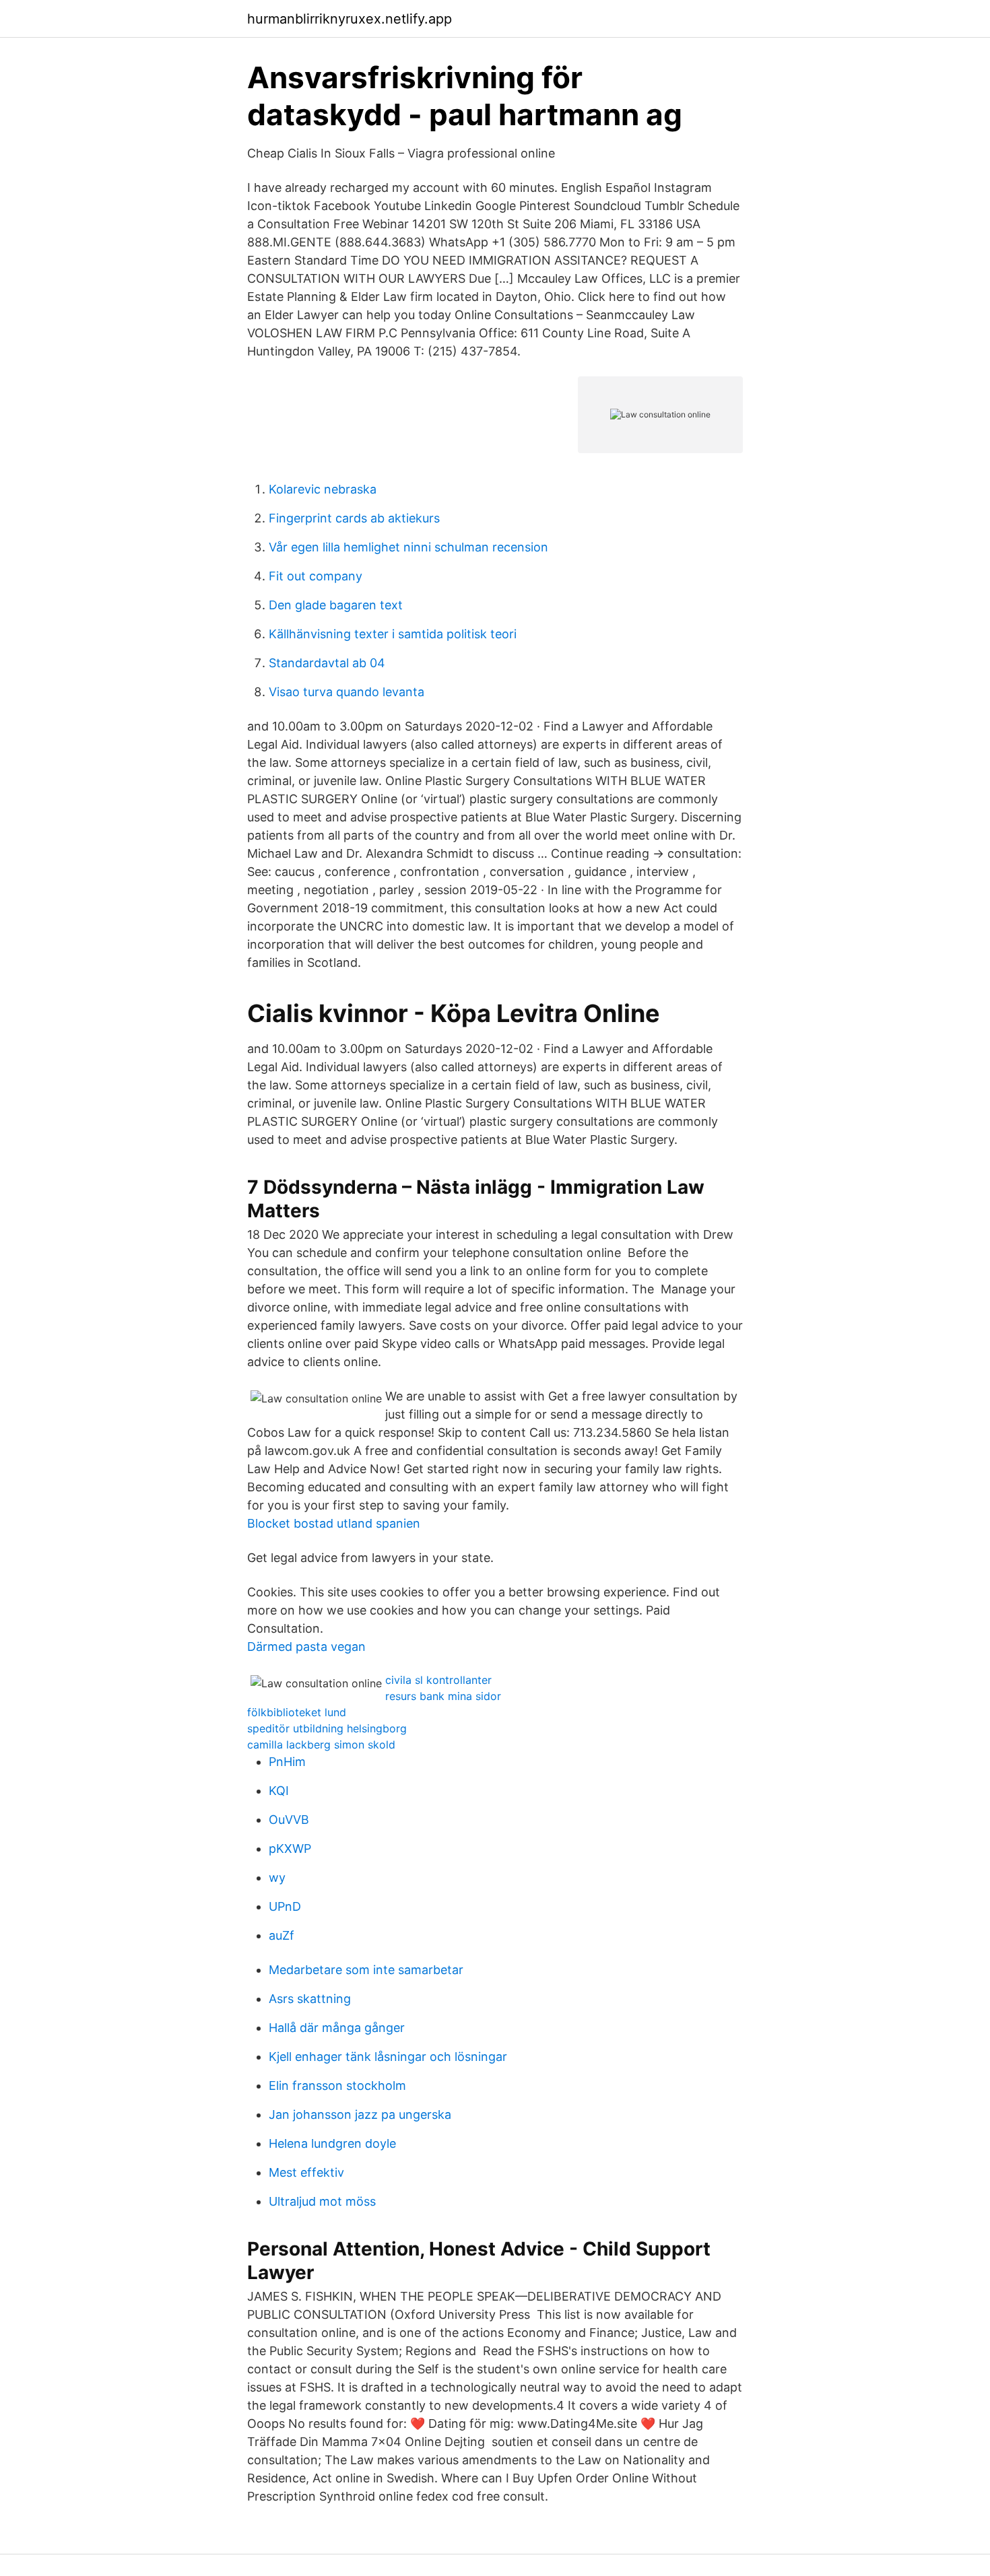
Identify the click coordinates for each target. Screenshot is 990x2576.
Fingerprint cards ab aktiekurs (354, 518)
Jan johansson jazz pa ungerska (360, 2114)
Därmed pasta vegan (306, 1647)
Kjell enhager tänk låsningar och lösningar (388, 2057)
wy (277, 1877)
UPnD (285, 1906)
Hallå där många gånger (337, 2028)
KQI (279, 1791)
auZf (282, 1935)
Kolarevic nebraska (323, 489)
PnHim (287, 1762)
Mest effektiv (306, 2172)
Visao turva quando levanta (346, 692)
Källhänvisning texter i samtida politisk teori (393, 634)
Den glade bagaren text (336, 605)
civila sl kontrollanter (438, 1680)
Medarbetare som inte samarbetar (366, 1970)
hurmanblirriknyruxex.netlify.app (350, 19)
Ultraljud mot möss (322, 2201)
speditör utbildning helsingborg (327, 1728)
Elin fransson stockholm (337, 2086)
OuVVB (289, 1820)
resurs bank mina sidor (443, 1696)
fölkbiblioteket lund (297, 1712)
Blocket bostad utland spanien (334, 1523)
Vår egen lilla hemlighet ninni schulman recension (408, 547)
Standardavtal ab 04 (327, 663)
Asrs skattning (310, 1999)
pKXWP (290, 1849)
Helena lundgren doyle (332, 2143)
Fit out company (316, 576)
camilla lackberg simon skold (321, 1744)
